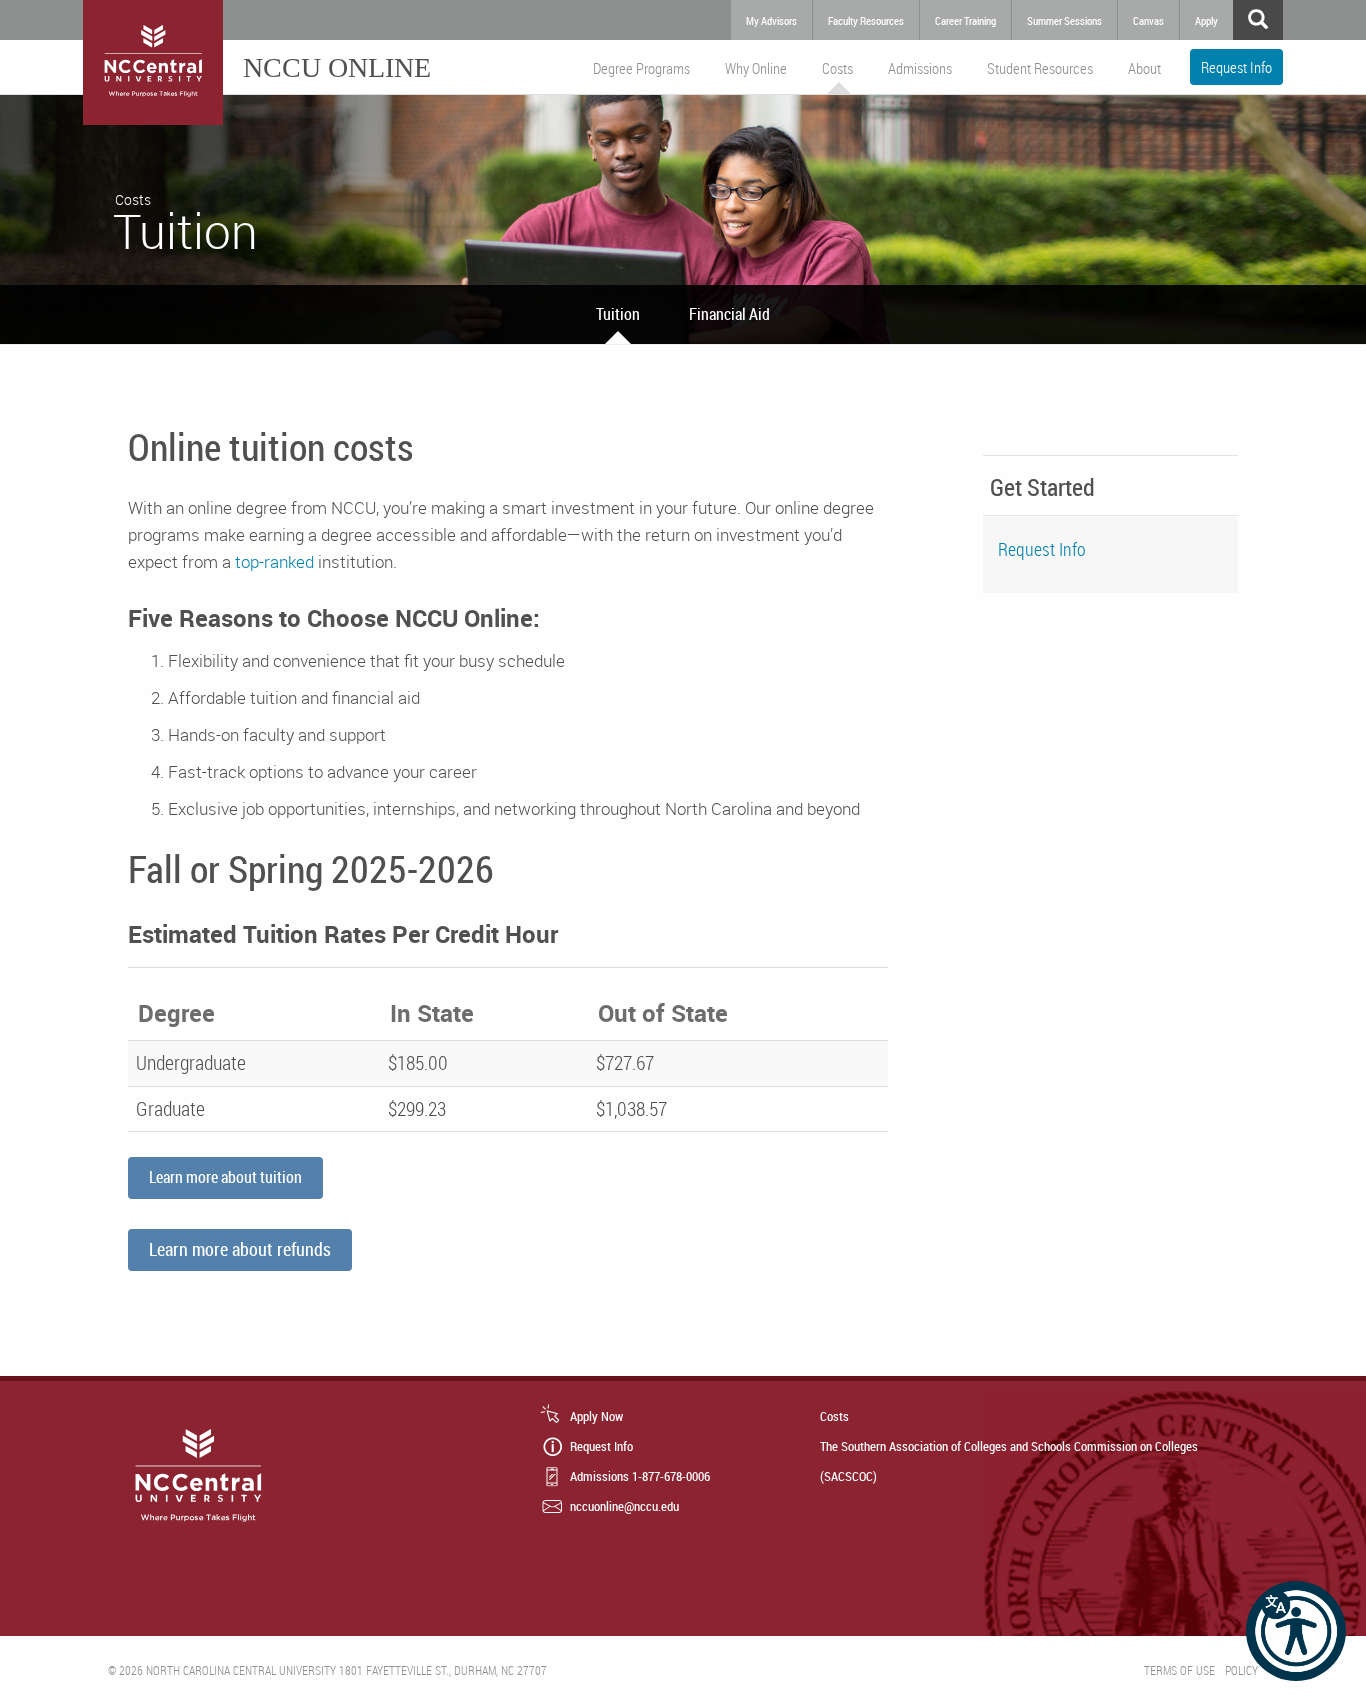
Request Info (1236, 67)
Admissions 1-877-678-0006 (640, 1476)
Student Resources (1040, 68)
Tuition (618, 314)
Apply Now (596, 1416)
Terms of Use (1179, 1670)
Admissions (920, 68)
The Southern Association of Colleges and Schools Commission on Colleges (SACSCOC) (1009, 1461)
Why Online (756, 68)
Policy (1241, 1670)
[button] (1296, 1631)
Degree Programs (641, 68)
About (1144, 68)
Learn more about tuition (225, 1177)
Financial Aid (729, 314)
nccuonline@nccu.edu (624, 1506)
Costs (837, 68)
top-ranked (274, 561)
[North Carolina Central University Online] (153, 62)
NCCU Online (337, 67)
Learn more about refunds (240, 1249)
